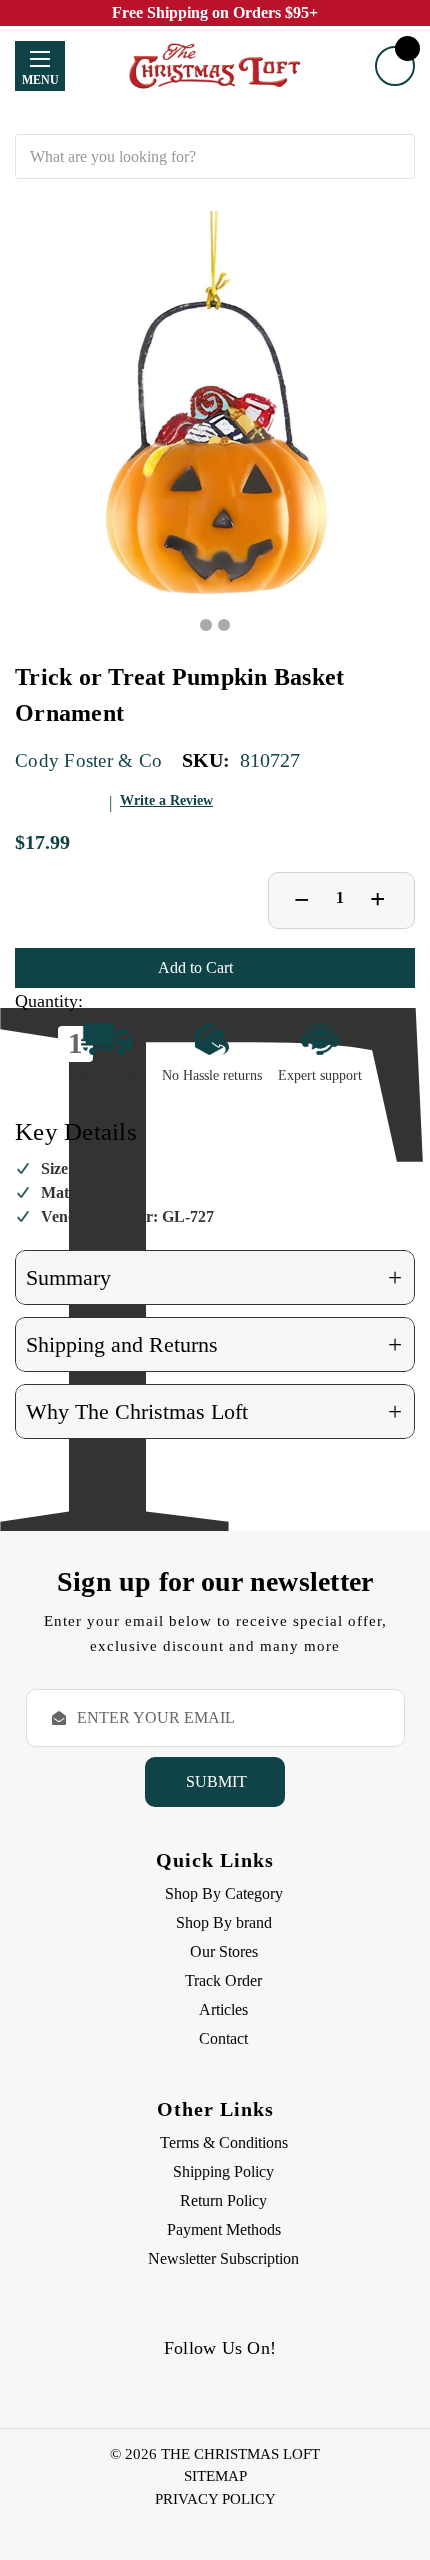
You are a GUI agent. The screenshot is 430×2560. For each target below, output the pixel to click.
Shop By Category (224, 1893)
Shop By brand (224, 1922)
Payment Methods (224, 2229)
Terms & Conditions (224, 2142)
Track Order (223, 1980)
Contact (223, 2038)
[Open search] (215, 120)
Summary (214, 1277)
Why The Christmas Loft (214, 1411)
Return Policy (223, 2200)
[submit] (393, 156)
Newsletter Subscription (223, 2258)
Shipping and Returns (214, 1344)
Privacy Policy (215, 2499)
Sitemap (215, 2476)
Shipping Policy (223, 2171)
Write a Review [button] (166, 800)
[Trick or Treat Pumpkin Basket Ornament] (215, 411)
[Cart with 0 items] (395, 66)
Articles (223, 2009)
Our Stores (224, 1951)
